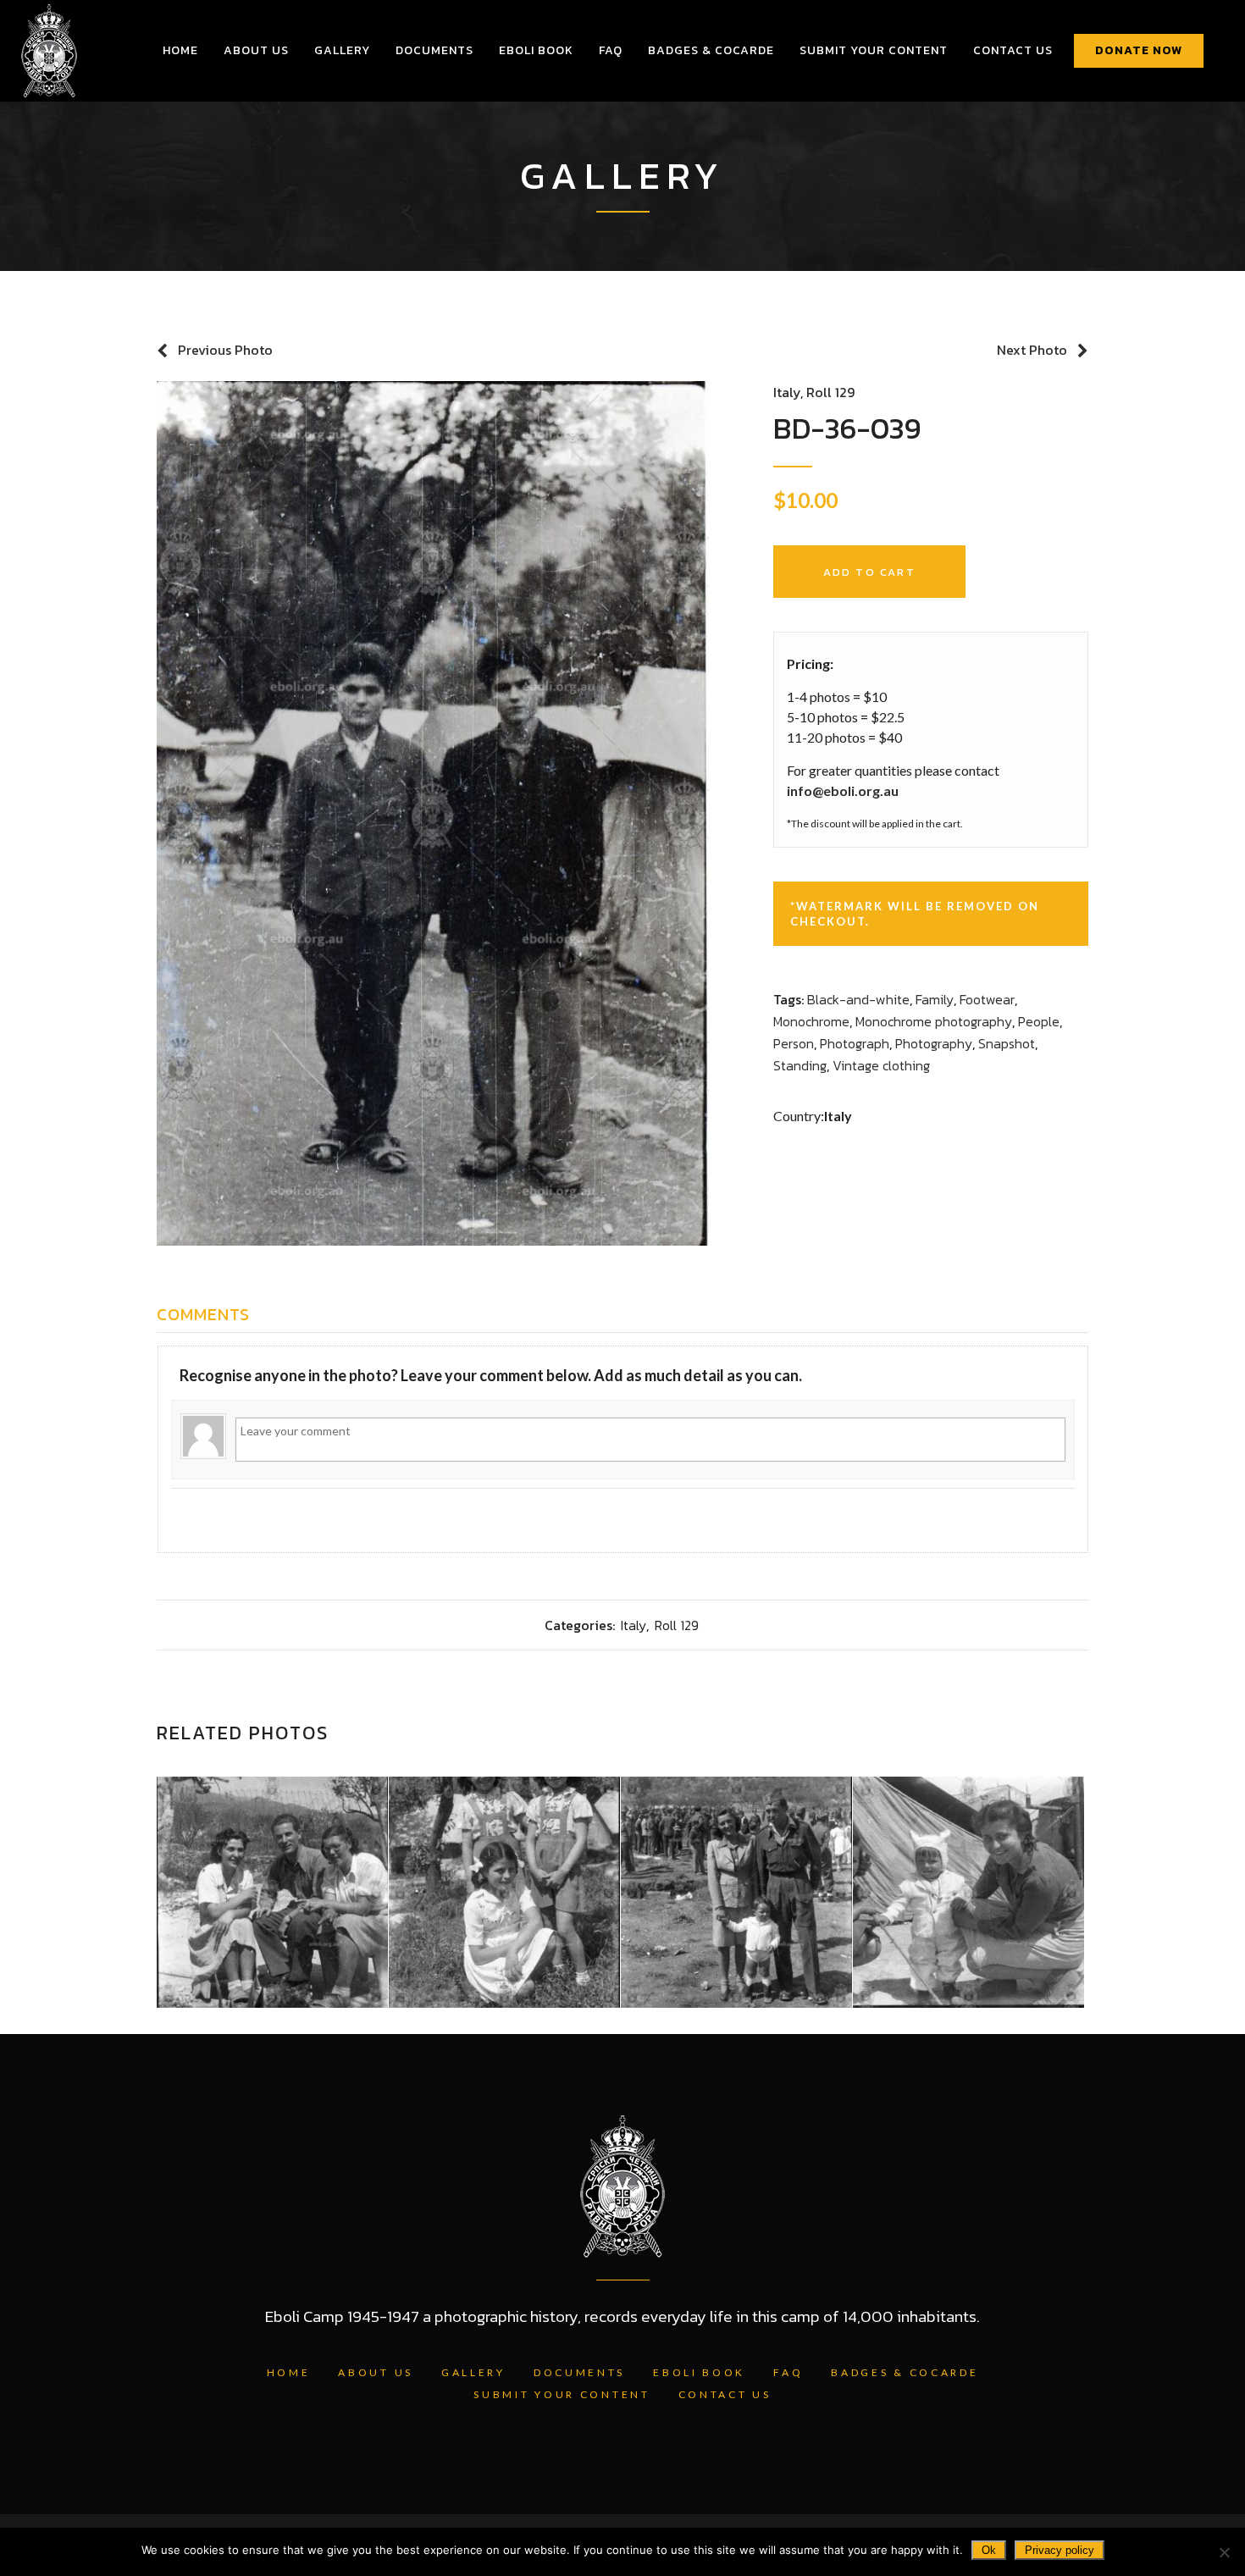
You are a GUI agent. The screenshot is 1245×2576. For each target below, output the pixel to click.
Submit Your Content (562, 2394)
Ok (989, 2550)
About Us (376, 2372)
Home (289, 2372)
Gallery (473, 2372)
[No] (1224, 2552)
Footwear (987, 999)
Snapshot (1007, 1043)
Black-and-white (858, 999)
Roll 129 (830, 392)
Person (794, 1043)
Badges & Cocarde (905, 2372)
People (1039, 1021)
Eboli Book (699, 2372)
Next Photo (1032, 350)
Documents (579, 2372)
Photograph (855, 1043)
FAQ (788, 2372)
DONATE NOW (1139, 50)
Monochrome (811, 1021)
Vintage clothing (881, 1065)
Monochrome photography (934, 1021)
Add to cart (869, 572)
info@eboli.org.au (843, 790)
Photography (934, 1043)
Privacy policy (1060, 2550)
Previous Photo (225, 350)
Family (935, 999)
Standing (800, 1065)
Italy (787, 392)
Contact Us (725, 2394)
